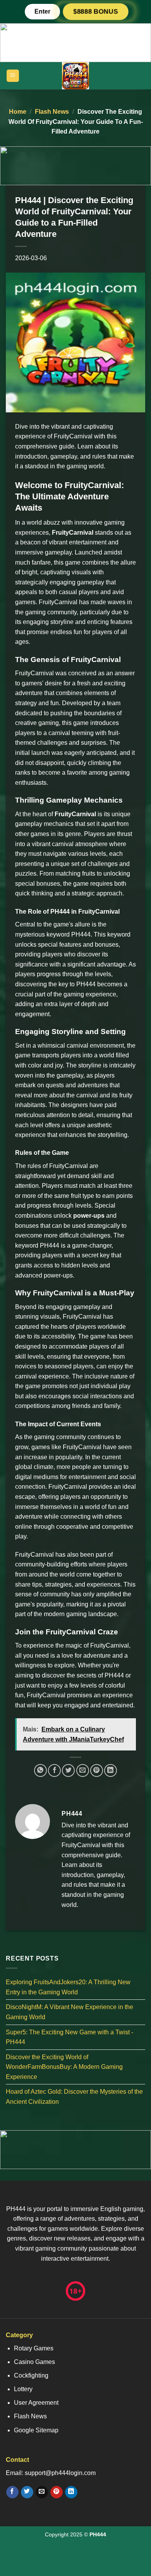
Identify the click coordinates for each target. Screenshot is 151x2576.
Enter (42, 11)
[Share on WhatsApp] (40, 1770)
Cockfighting (31, 2375)
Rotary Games (34, 2348)
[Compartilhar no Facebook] (54, 1770)
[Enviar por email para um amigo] (83, 1770)
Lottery (23, 2389)
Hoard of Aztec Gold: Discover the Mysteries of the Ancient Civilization (74, 2097)
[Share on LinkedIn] (111, 1770)
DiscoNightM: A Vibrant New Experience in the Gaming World (69, 2012)
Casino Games (34, 2362)
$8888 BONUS (96, 12)
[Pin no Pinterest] (97, 1770)
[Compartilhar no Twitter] (68, 1770)
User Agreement (36, 2403)
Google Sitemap (36, 2430)
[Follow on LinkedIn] (71, 2492)
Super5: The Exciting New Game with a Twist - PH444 (69, 2037)
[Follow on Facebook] (12, 2492)
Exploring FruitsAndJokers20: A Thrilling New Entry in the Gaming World (68, 1987)
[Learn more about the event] (75, 42)
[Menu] (13, 76)
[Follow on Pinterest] (56, 2492)
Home (18, 112)
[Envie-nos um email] (42, 2492)
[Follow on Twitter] (27, 2492)
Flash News (52, 112)
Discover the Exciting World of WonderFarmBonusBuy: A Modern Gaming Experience (64, 2067)
